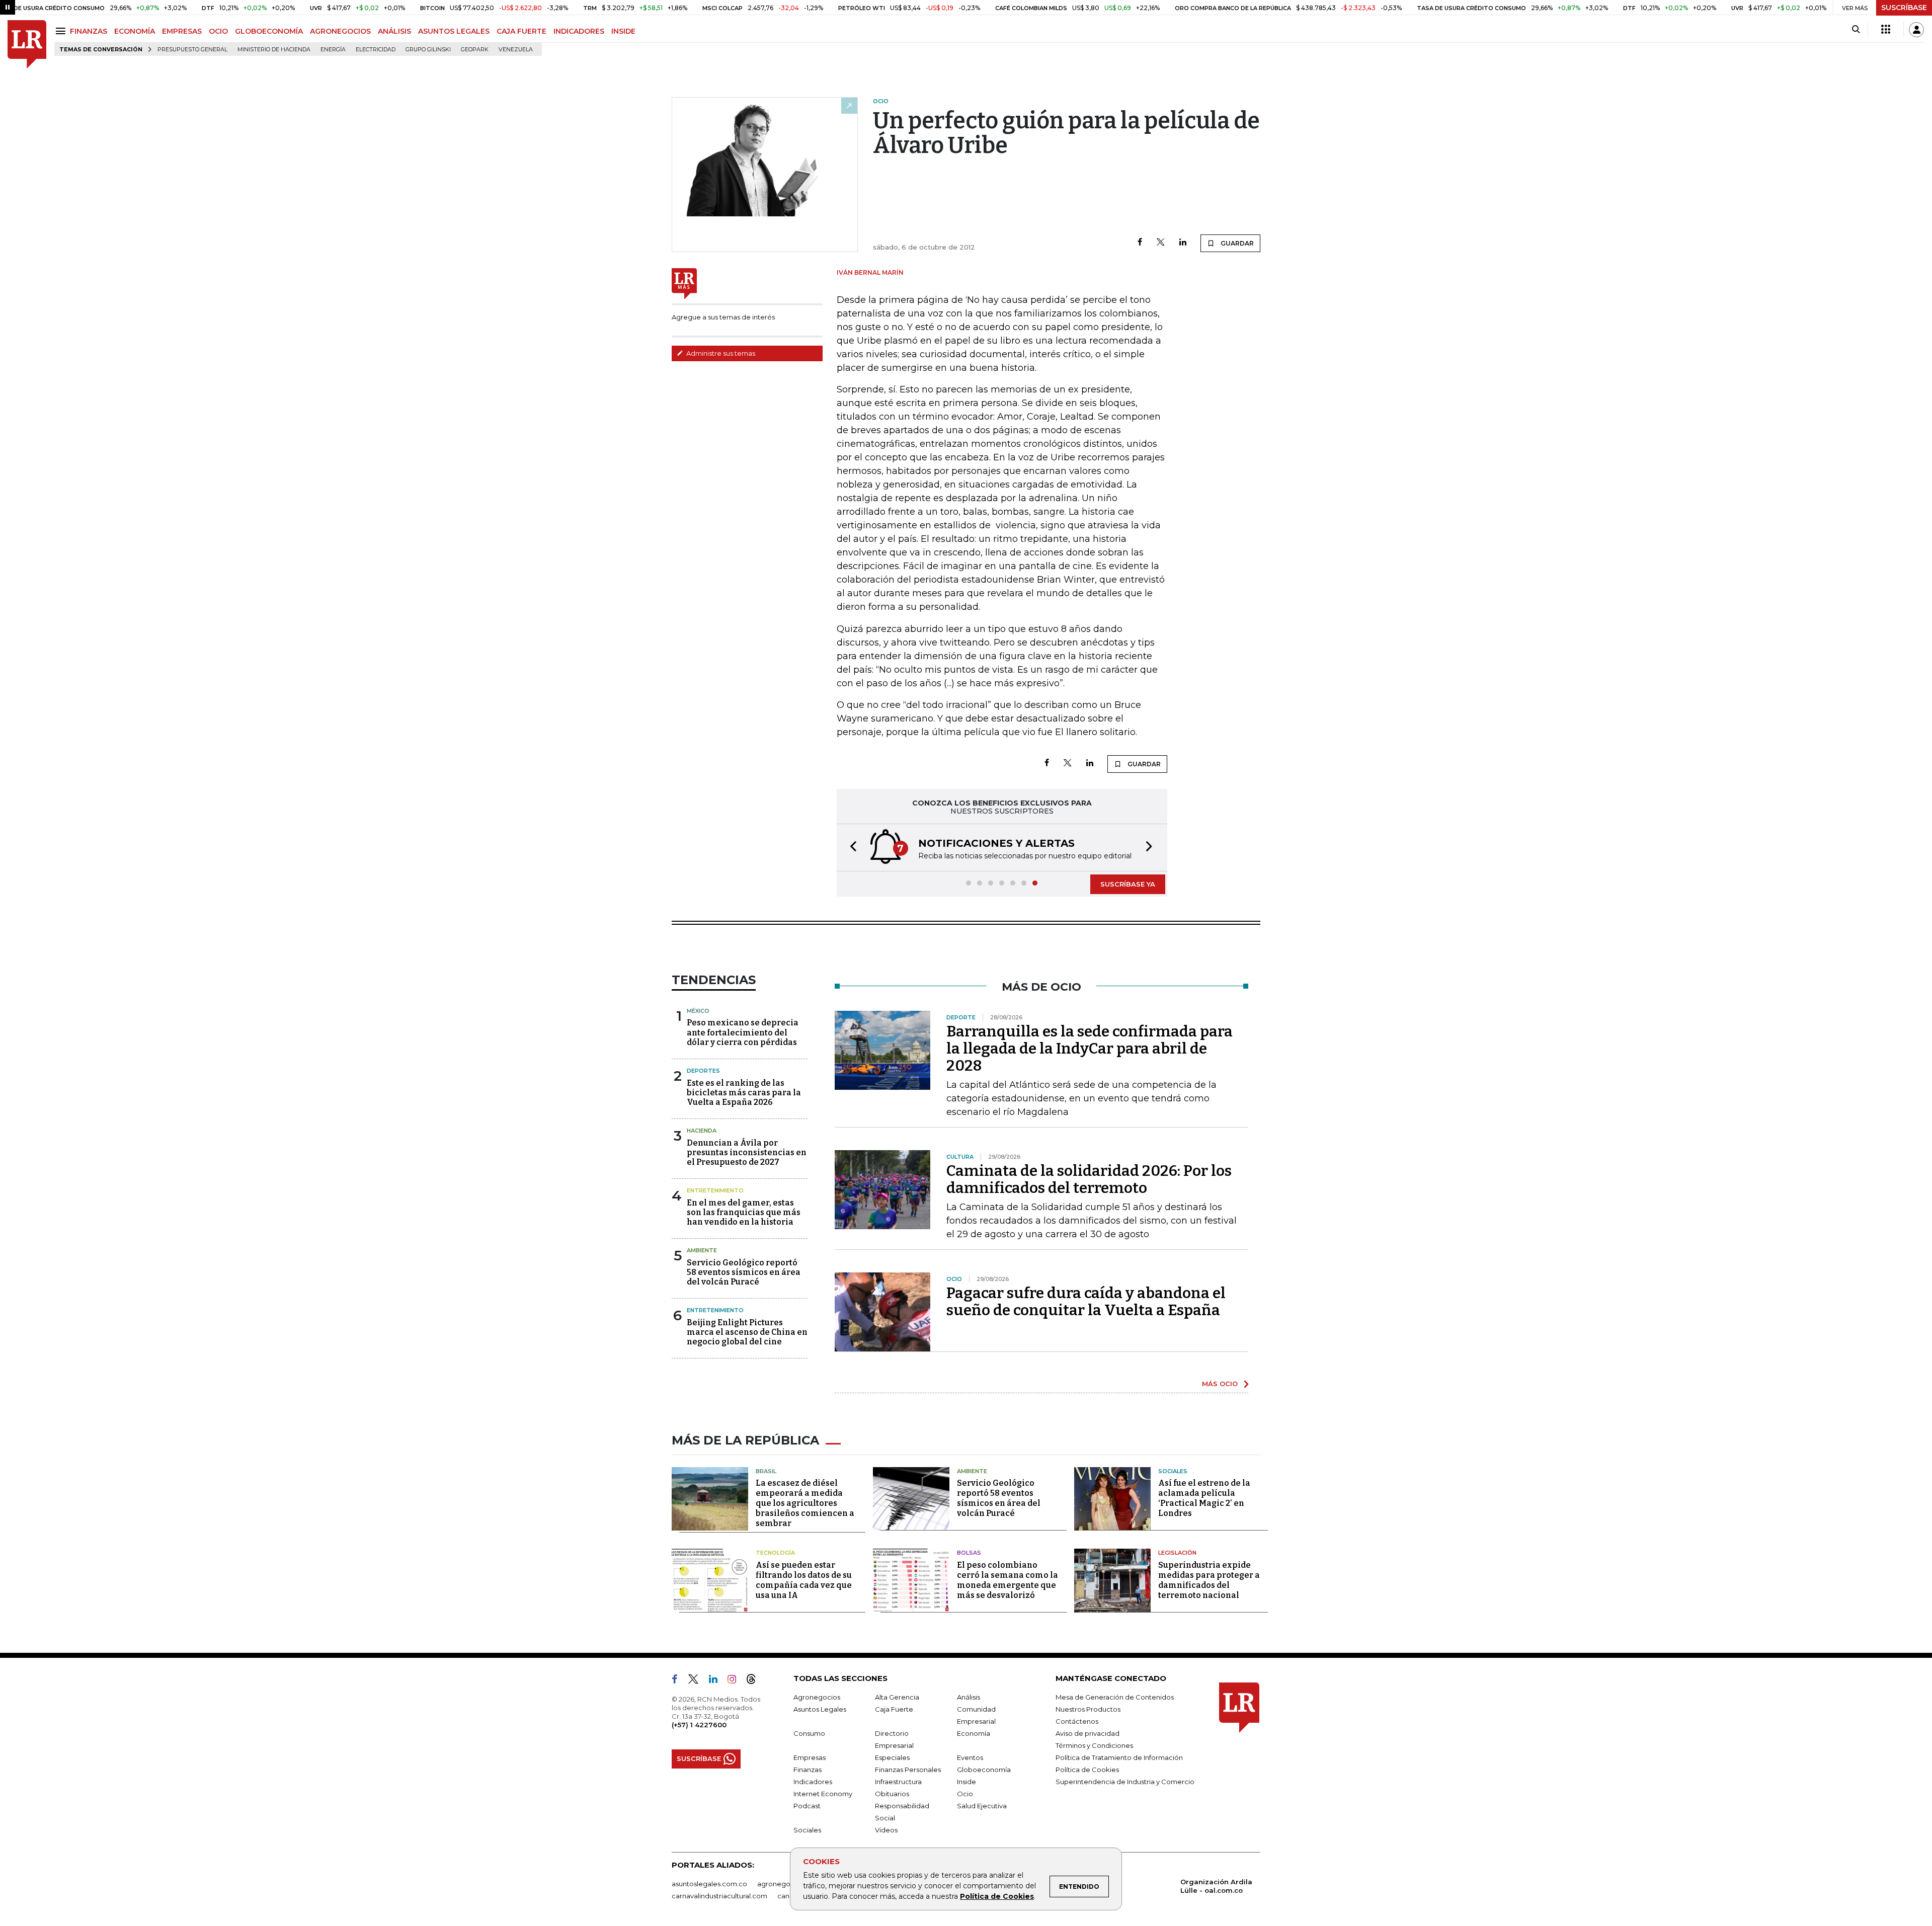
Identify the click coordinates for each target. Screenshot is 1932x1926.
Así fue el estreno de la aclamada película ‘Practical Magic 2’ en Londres (1204, 1498)
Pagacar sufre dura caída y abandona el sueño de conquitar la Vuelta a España (1086, 1302)
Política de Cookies (997, 1896)
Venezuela (516, 50)
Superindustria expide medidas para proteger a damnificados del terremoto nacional (1209, 1580)
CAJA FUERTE (521, 31)
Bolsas (969, 1553)
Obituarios (892, 1794)
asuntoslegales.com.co (709, 1884)
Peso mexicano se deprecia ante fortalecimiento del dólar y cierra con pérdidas (743, 1032)
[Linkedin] (1183, 243)
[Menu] (62, 31)
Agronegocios (817, 1697)
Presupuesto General (192, 50)
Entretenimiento (715, 1190)
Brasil (766, 1471)
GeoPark (475, 50)
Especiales (892, 1757)
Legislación (1177, 1553)
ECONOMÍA (135, 31)
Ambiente (702, 1250)
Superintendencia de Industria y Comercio (1125, 1782)
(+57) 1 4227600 (699, 1725)
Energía (333, 50)
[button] (850, 848)
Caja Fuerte (894, 1709)
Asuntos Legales (820, 1709)
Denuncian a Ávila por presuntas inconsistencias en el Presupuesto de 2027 (747, 1152)
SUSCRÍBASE (1904, 8)
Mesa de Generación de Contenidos (1115, 1697)
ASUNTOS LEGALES (454, 31)
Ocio (965, 1794)
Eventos (970, 1757)
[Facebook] (1140, 243)
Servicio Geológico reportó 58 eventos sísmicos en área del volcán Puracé (744, 1272)
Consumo (809, 1733)
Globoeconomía (984, 1770)
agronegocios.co (785, 1884)
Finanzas (808, 1770)
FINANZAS (89, 31)
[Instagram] (736, 1681)
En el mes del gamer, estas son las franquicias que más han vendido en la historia (744, 1212)
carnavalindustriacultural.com (719, 1896)
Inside (967, 1782)
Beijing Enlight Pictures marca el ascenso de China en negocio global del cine (747, 1332)
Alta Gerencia (897, 1697)
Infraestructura (898, 1782)
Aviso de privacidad (1088, 1733)
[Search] (1856, 30)
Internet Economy (823, 1794)
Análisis (969, 1697)
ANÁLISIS (394, 31)
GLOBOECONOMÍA (269, 31)
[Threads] (755, 1681)
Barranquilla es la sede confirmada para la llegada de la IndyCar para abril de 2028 (1090, 1049)
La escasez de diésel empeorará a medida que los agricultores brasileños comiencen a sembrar (805, 1503)
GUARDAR (1236, 243)
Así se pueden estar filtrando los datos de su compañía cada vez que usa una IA (804, 1580)
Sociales (1173, 1471)
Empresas (810, 1757)
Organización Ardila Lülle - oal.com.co (1216, 1886)
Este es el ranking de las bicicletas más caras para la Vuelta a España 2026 (744, 1093)
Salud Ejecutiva (982, 1806)
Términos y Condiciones (1094, 1745)
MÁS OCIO (1220, 1384)
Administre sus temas (720, 353)
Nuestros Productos (1088, 1709)
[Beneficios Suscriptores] (1886, 30)
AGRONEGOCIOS (340, 31)
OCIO (218, 31)
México (698, 1011)
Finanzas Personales (908, 1770)
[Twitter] (1161, 243)
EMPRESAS (182, 31)
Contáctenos (1077, 1721)
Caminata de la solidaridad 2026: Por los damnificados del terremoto (1089, 1179)
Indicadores (813, 1782)
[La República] (27, 45)
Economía (974, 1733)
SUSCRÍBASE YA (1128, 884)
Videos (886, 1830)
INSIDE (623, 31)
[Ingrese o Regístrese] (1916, 30)
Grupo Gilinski (428, 50)
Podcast (807, 1806)
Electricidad (376, 50)
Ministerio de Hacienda (274, 50)
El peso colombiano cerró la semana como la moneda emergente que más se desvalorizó (1008, 1580)
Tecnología (775, 1553)
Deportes (703, 1071)
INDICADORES (579, 31)
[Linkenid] (717, 1681)
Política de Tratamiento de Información (1119, 1757)
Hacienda (702, 1131)
